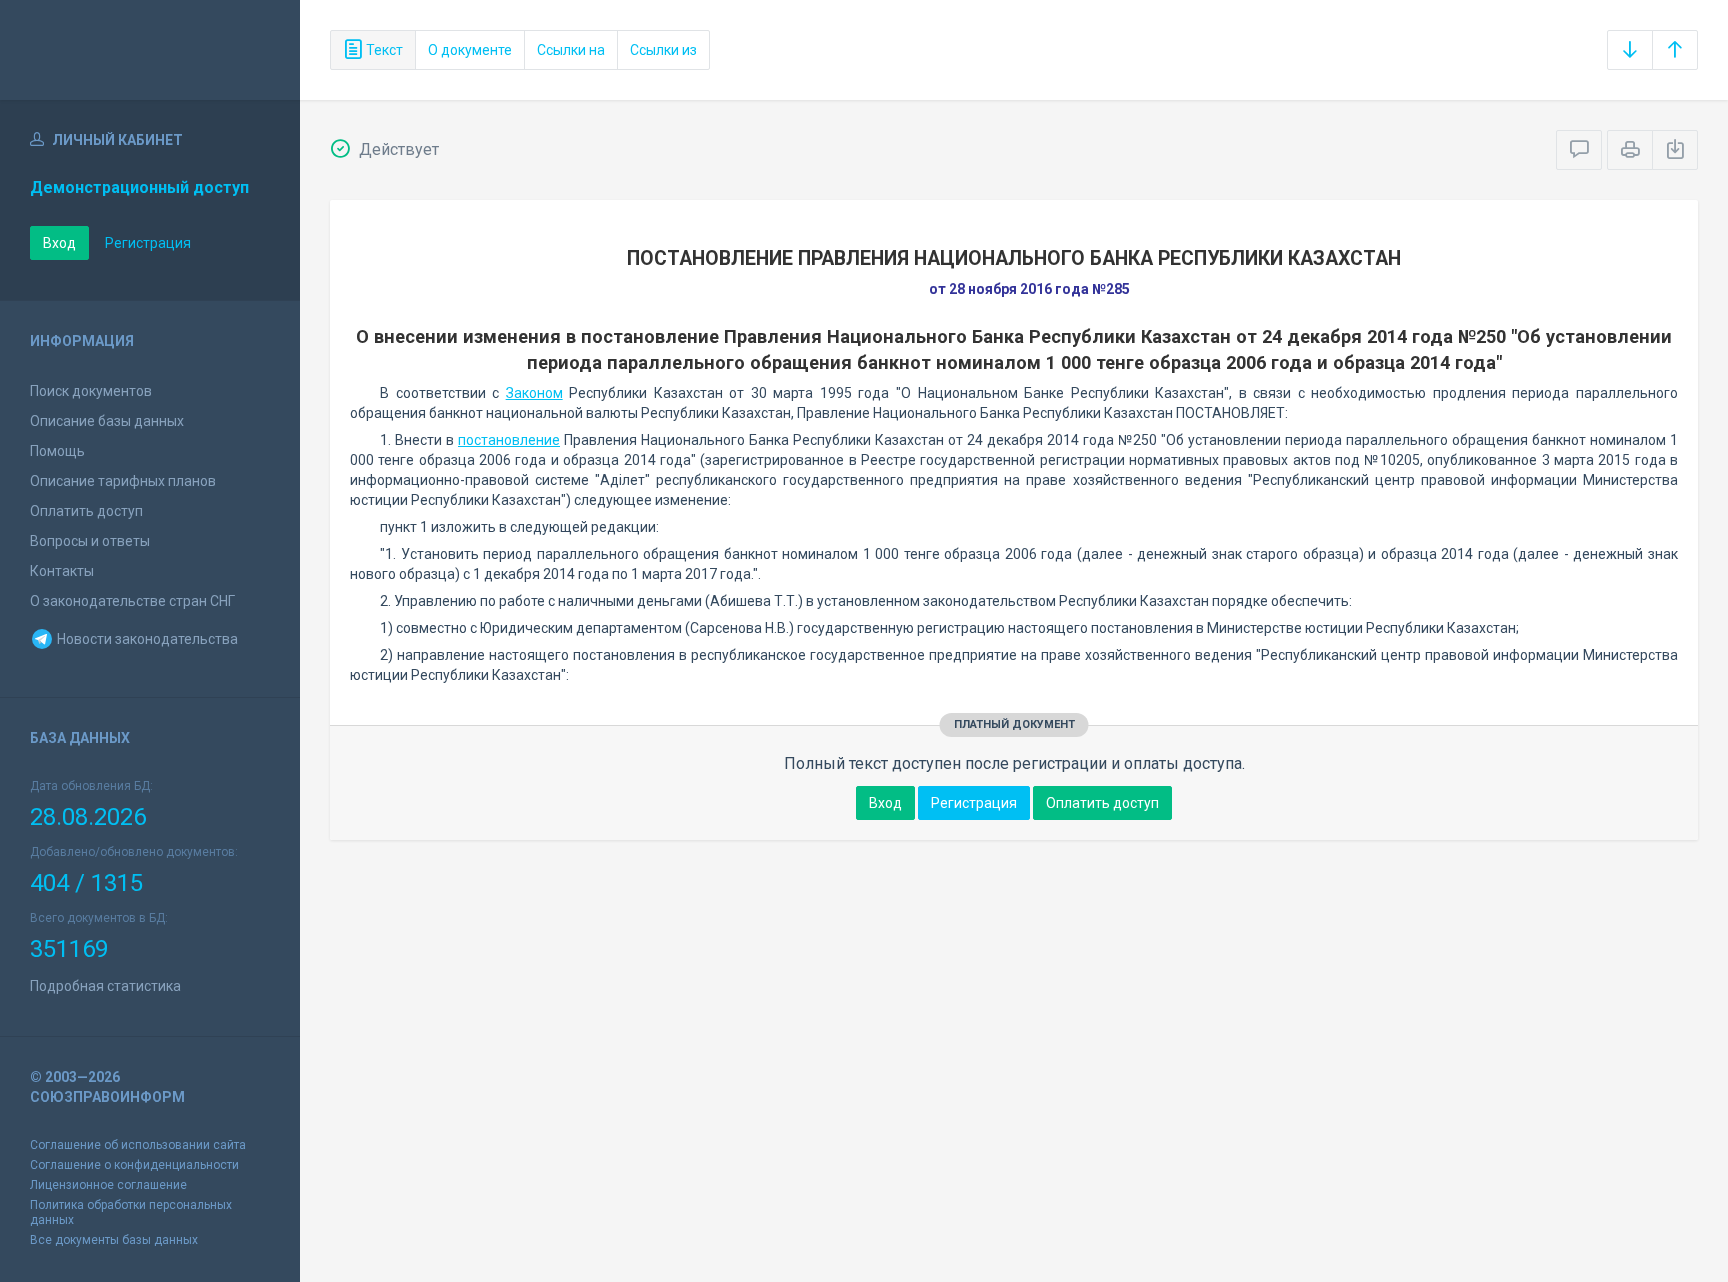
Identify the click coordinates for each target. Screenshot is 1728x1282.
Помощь (57, 451)
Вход (59, 243)
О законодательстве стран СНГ (132, 601)
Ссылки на (571, 50)
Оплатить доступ (86, 511)
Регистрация (148, 243)
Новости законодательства (146, 639)
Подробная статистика (105, 986)
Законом (534, 393)
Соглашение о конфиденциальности (134, 1165)
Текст (383, 50)
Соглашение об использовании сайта (138, 1145)
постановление (509, 440)
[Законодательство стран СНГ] (150, 50)
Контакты (62, 571)
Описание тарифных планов (123, 481)
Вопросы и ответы (90, 541)
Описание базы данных (107, 421)
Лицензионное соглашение (108, 1185)
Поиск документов (91, 391)
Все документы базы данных (114, 1240)
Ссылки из (663, 50)
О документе (470, 50)
